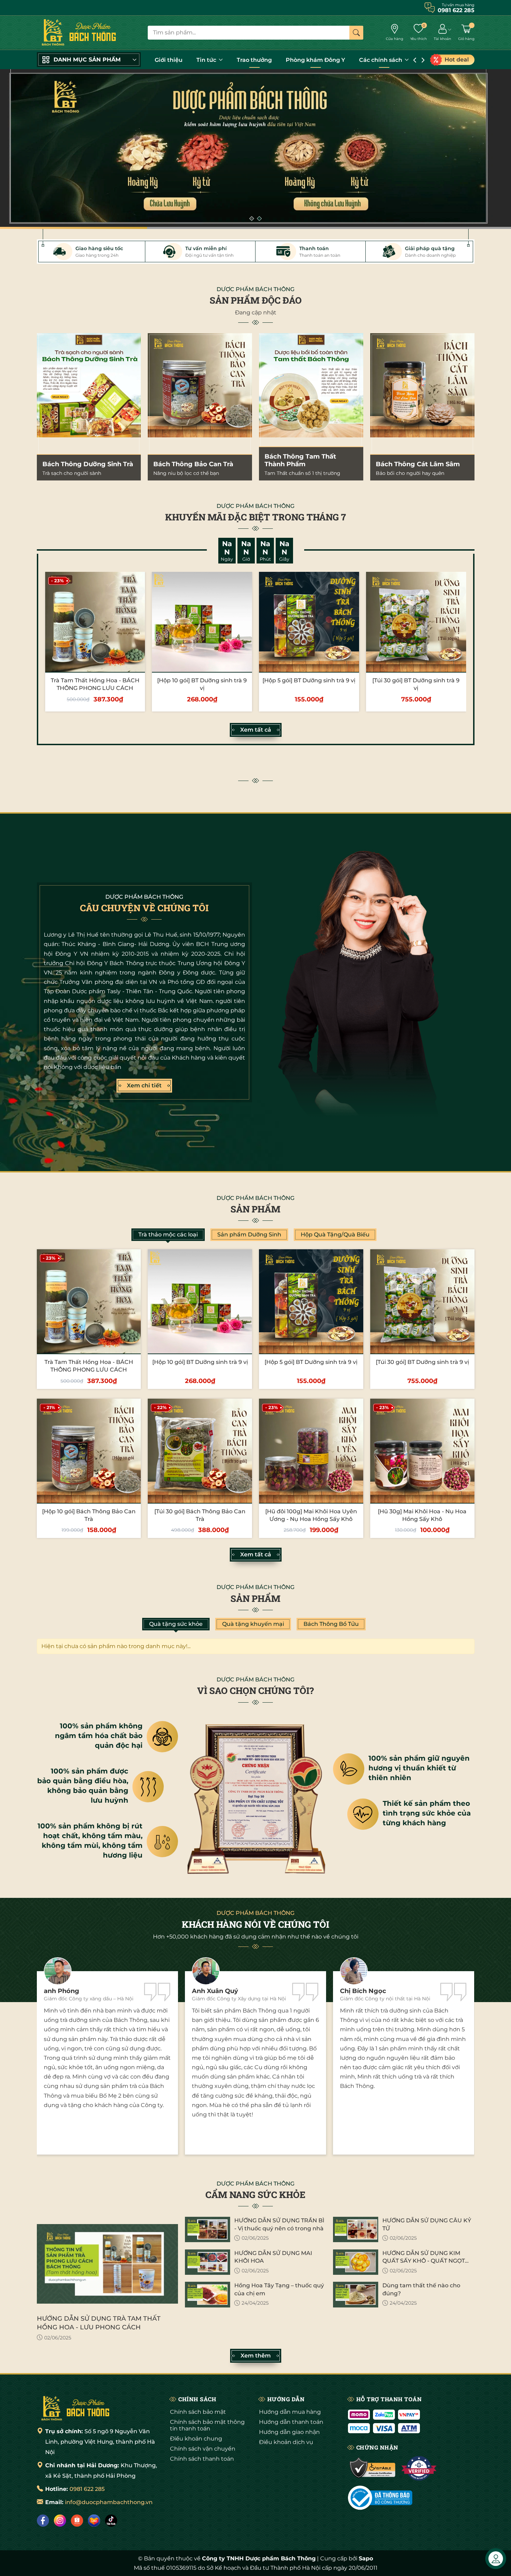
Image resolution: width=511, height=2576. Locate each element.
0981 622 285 (87, 2489)
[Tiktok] (111, 2521)
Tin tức (207, 60)
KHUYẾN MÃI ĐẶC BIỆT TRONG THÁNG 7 (255, 517)
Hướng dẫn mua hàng (290, 2412)
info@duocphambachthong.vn (109, 2502)
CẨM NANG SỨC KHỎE (255, 2195)
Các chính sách (381, 60)
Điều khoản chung (196, 2439)
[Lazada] (94, 2521)
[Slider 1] (255, 149)
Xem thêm (256, 2356)
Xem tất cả (256, 730)
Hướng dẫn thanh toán (291, 2422)
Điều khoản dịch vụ (286, 2442)
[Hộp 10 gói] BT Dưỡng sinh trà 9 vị (200, 1362)
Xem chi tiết (144, 1085)
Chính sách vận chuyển (203, 2449)
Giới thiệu (169, 60)
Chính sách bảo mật (198, 2412)
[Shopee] (77, 2521)
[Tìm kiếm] (356, 33)
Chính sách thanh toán (202, 2459)
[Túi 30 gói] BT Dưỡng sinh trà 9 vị (422, 1362)
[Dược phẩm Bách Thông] (75, 2408)
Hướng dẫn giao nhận (289, 2432)
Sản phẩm (255, 1209)
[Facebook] (43, 2521)
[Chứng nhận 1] (373, 2468)
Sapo (366, 2558)
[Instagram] (60, 2521)
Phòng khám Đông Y (315, 60)
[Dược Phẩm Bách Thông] (79, 33)
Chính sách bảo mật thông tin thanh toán (207, 2425)
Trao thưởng (254, 60)
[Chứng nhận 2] (419, 2468)
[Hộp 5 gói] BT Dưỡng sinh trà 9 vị (309, 680)
